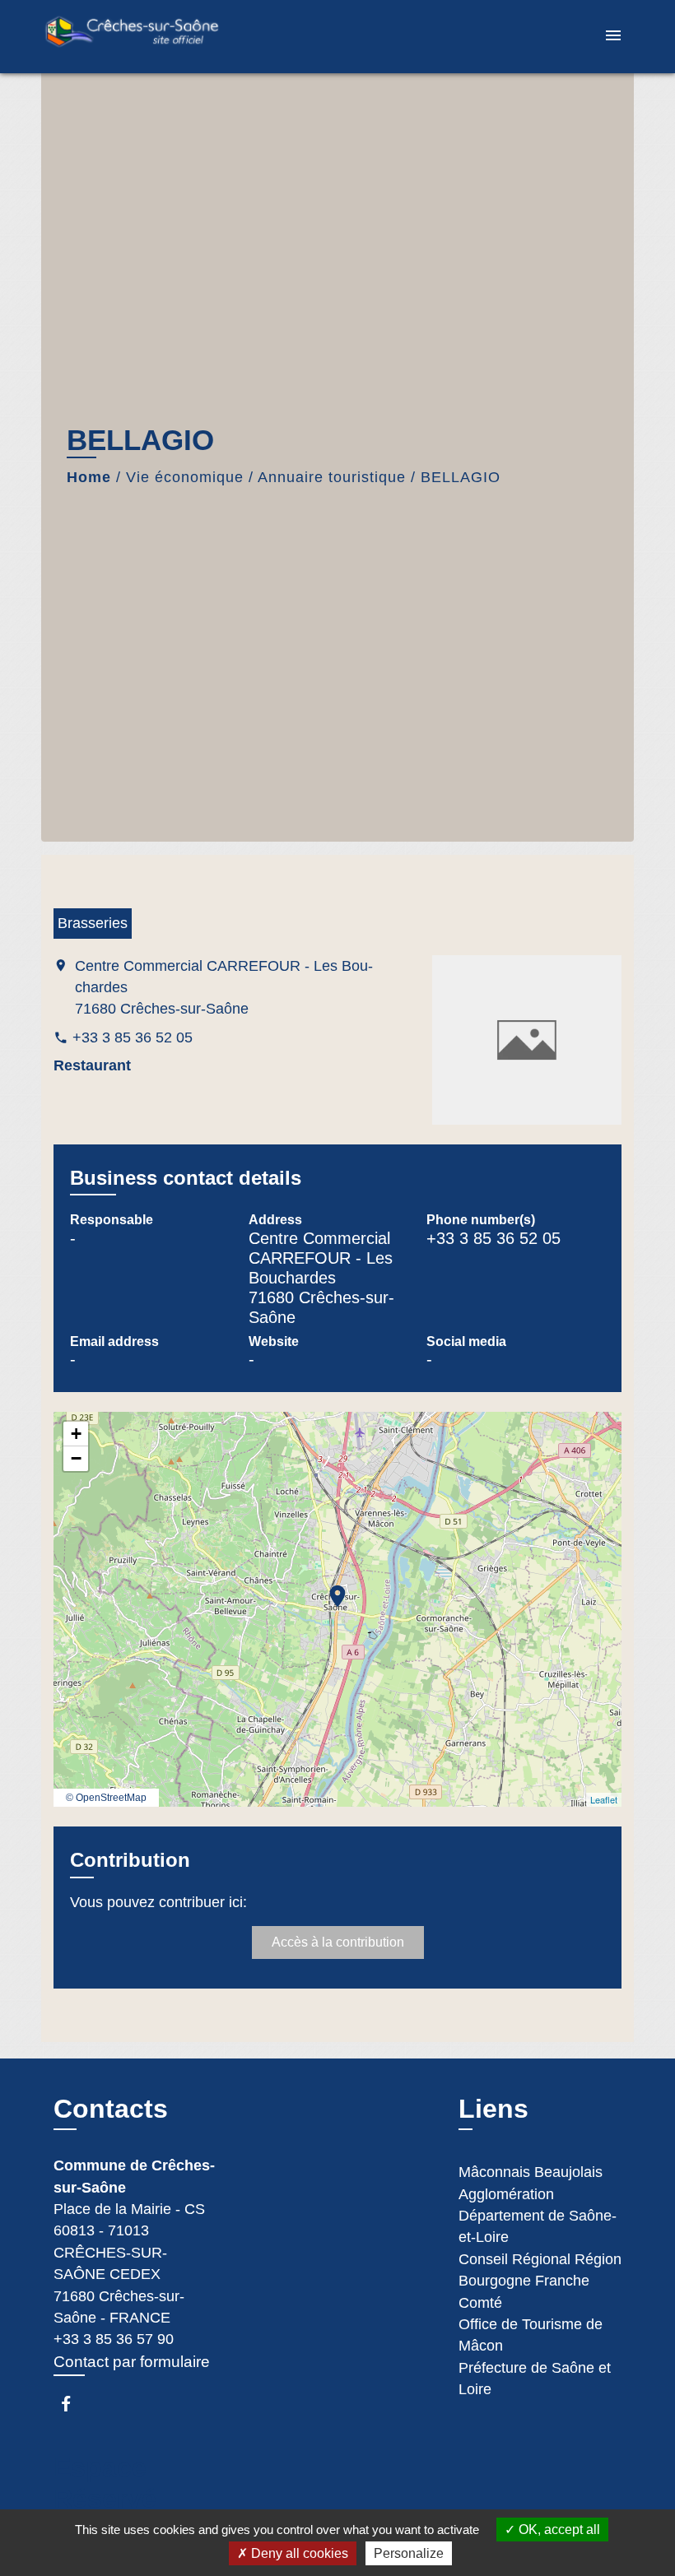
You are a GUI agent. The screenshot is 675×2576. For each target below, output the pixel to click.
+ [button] (76, 1434)
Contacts (111, 2109)
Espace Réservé (105, 2483)
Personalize (409, 2553)
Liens (493, 2109)
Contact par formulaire (132, 2362)
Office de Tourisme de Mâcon (531, 2335)
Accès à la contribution (338, 1942)
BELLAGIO (461, 477)
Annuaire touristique (332, 477)
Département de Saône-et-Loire (538, 2226)
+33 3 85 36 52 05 (133, 1037)
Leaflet (604, 1799)
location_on (329, 1588)
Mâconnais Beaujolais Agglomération (531, 2183)
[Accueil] (144, 37)
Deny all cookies (298, 2553)
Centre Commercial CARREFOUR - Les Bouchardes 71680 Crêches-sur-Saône (224, 988)
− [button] (76, 1458)
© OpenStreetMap (106, 1798)
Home (89, 477)
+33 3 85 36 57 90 (114, 2339)
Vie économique (185, 477)
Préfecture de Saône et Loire (535, 2379)
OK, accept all (558, 2530)
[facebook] (74, 2404)
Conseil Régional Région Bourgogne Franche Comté (540, 2281)
